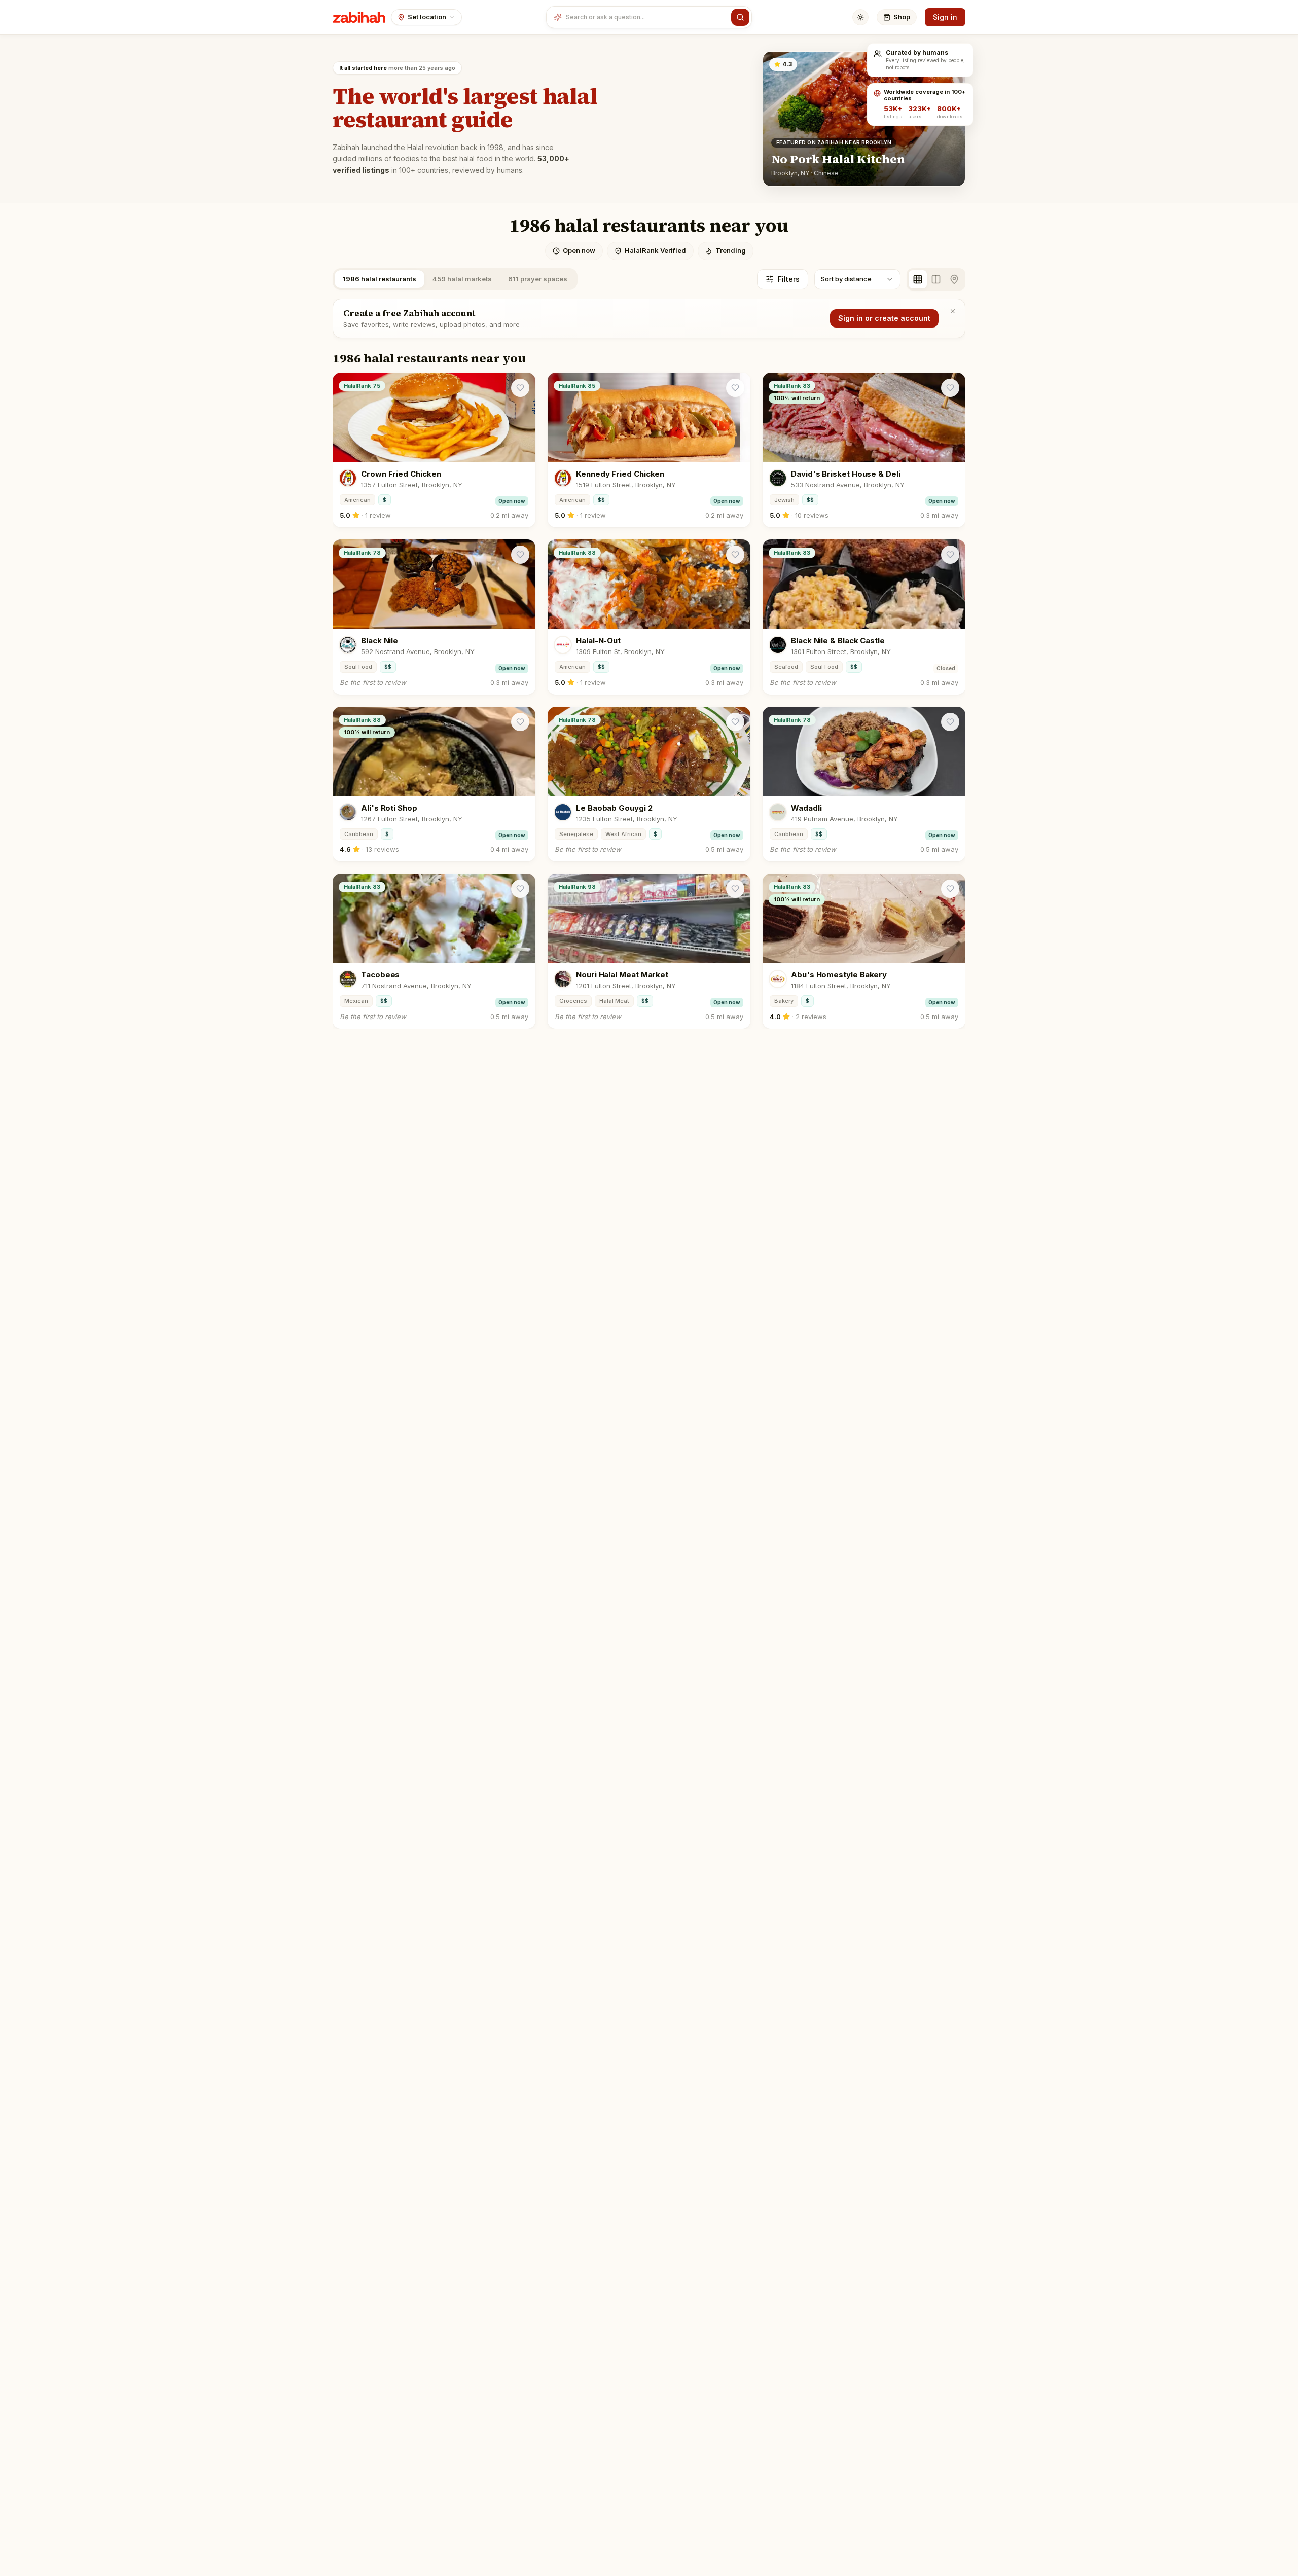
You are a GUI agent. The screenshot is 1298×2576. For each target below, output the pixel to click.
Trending (731, 250)
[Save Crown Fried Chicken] (520, 388)
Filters (789, 279)
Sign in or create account (884, 318)
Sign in (945, 17)
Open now (579, 250)
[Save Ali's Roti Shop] (520, 722)
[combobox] (646, 17)
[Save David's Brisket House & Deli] (950, 388)
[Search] (740, 17)
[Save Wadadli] (950, 722)
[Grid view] (918, 279)
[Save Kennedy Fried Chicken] (735, 388)
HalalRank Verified (655, 250)
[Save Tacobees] (520, 889)
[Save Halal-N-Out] (735, 555)
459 (462, 279)
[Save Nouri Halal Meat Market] (735, 889)
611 (538, 279)
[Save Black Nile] (520, 555)
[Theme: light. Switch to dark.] (860, 17)
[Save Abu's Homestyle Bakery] (950, 889)
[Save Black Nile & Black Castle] (950, 555)
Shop (902, 17)
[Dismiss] (953, 311)
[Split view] (936, 279)
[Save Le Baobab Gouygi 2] (735, 722)
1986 (380, 279)
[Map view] (954, 279)
